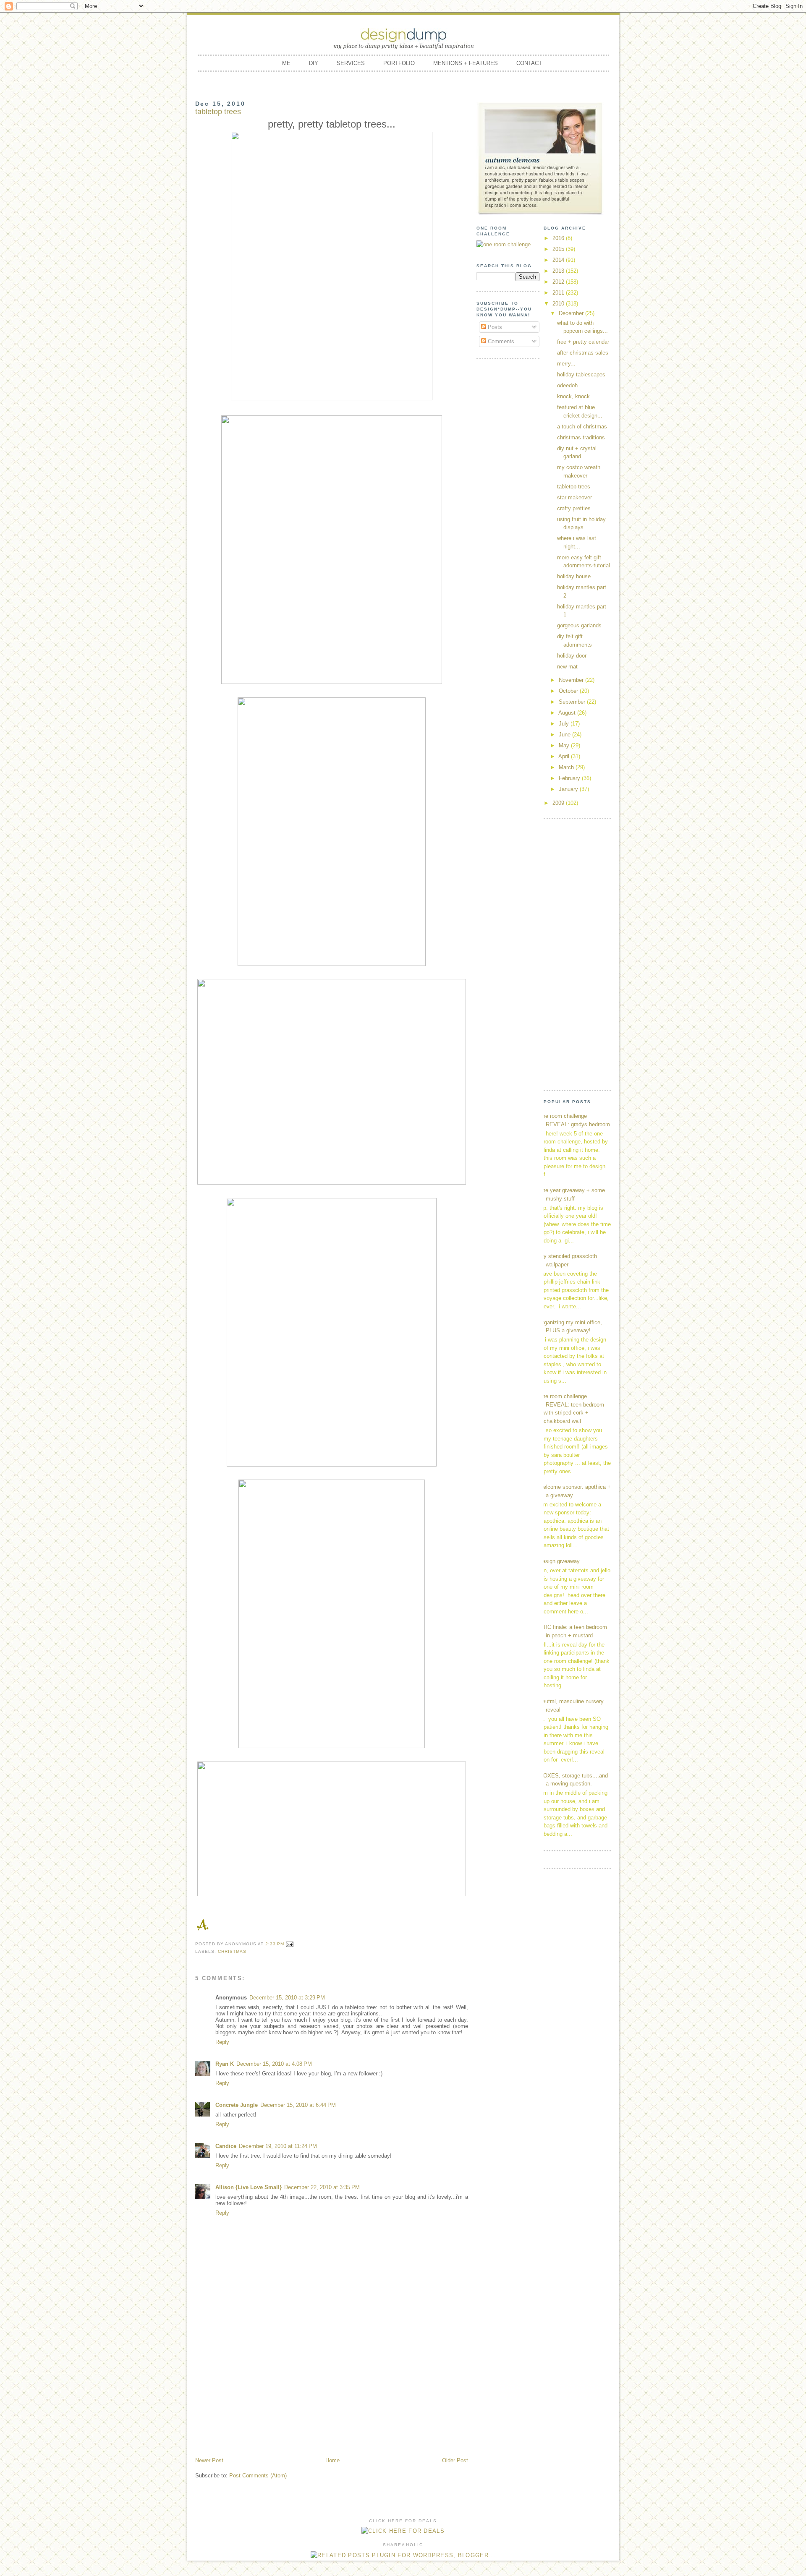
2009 (559, 803)
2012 (559, 282)
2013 (559, 271)
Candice (226, 2146)
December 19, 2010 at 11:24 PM (278, 2146)
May (565, 745)
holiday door (572, 656)
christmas (232, 1951)
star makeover (574, 497)
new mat (567, 667)
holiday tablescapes (581, 375)
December (572, 313)
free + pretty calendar (583, 342)
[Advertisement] (332, 2393)
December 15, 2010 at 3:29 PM (287, 1998)
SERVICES (351, 63)
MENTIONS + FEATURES (466, 63)
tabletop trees (574, 487)
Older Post (455, 2460)
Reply (222, 2042)
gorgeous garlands (579, 625)
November (572, 680)
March (567, 767)
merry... (566, 364)
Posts (494, 327)
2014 (559, 260)
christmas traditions (581, 437)
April (565, 756)
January (569, 789)
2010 (559, 304)
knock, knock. (574, 396)
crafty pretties (574, 508)
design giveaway (560, 1561)
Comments (500, 341)
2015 (559, 249)
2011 (559, 293)
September (573, 702)
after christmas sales (583, 353)
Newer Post (209, 2460)
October (569, 691)
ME (286, 63)
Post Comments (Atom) (258, 2476)
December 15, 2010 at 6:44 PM (298, 2105)
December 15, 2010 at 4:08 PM (274, 2064)
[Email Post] (290, 1944)
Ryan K (225, 2064)
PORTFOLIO (399, 63)
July (565, 724)
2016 (559, 238)
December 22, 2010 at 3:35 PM (322, 2187)
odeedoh (567, 385)
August (568, 713)
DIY (314, 63)
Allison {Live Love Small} (249, 2187)
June (565, 735)
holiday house (574, 576)
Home (332, 2460)
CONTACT (529, 63)
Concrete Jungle (237, 2105)
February (570, 778)
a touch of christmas (582, 427)
